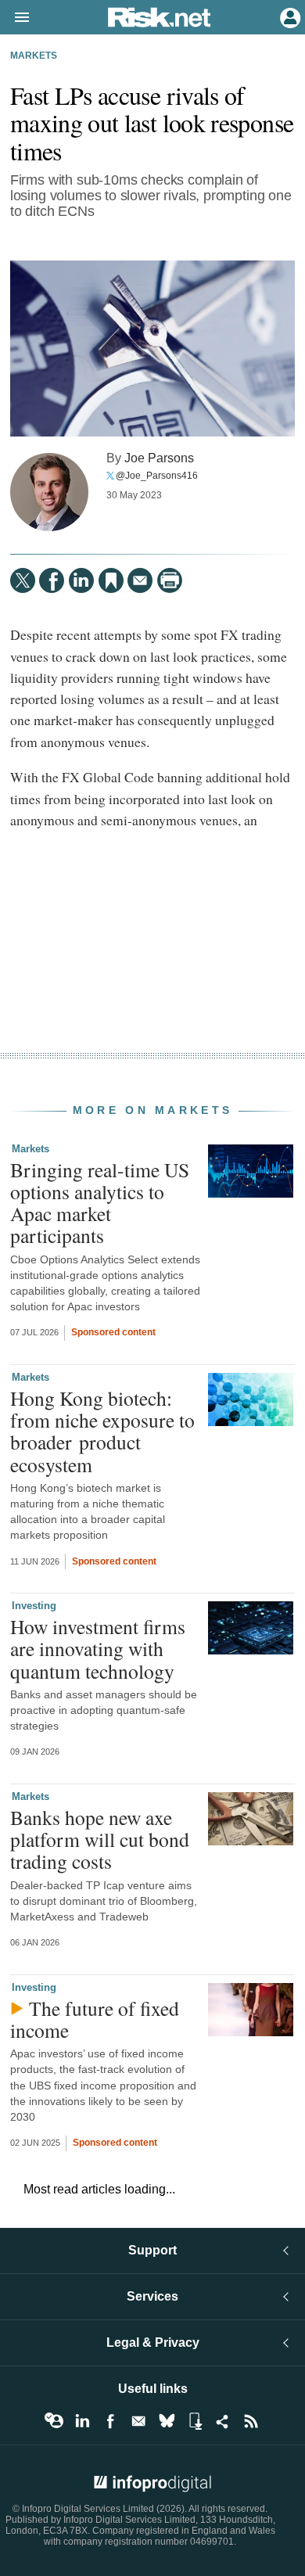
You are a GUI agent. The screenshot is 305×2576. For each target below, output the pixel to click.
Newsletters (138, 2421)
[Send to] (140, 580)
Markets (34, 56)
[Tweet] (23, 580)
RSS (251, 2421)
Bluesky (167, 2421)
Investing (34, 1606)
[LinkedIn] (81, 580)
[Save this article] (111, 580)
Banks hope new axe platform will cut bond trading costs (100, 1839)
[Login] (289, 16)
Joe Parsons (159, 458)
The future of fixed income (95, 2019)
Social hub (223, 2421)
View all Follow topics (54, 2421)
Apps (195, 2421)
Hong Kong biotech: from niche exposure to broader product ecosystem (102, 1431)
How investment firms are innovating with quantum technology (98, 1648)
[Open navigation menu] (15, 18)
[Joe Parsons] (49, 492)
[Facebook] (52, 580)
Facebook (110, 2421)
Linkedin (82, 2421)
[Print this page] (170, 580)
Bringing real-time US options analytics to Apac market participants (100, 1203)
